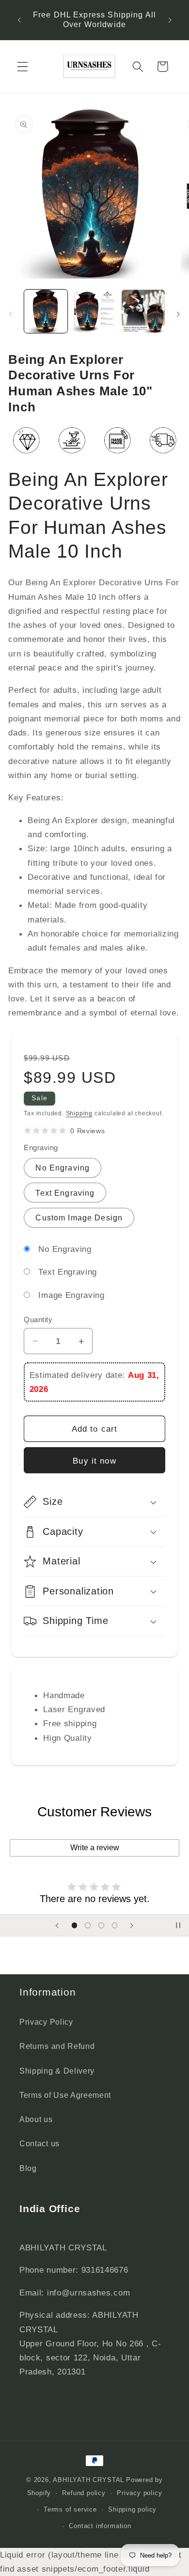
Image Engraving (71, 1295)
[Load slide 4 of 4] (115, 1925)
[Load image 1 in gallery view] (46, 311)
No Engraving (63, 1168)
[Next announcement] (170, 20)
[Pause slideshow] (178, 1925)
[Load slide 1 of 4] (75, 1925)
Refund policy (84, 2493)
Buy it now (94, 1461)
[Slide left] (11, 314)
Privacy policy (139, 2493)
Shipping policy (132, 2510)
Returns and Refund (57, 2046)
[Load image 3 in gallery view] (143, 311)
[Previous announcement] (19, 20)
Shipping (79, 1113)
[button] (23, 67)
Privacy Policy (46, 2022)
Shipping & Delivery (57, 2071)
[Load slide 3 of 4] (101, 1925)
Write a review (95, 1848)
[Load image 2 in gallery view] (94, 311)
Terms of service (70, 2510)
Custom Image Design (79, 1218)
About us (36, 2119)
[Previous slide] (57, 1925)
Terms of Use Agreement (65, 2095)
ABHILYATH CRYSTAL (88, 2480)
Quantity (38, 1319)
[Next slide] (132, 1925)
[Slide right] (178, 314)
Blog (28, 2168)
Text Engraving (65, 1193)
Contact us (39, 2143)
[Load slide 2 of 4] (88, 1925)
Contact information (100, 2526)
